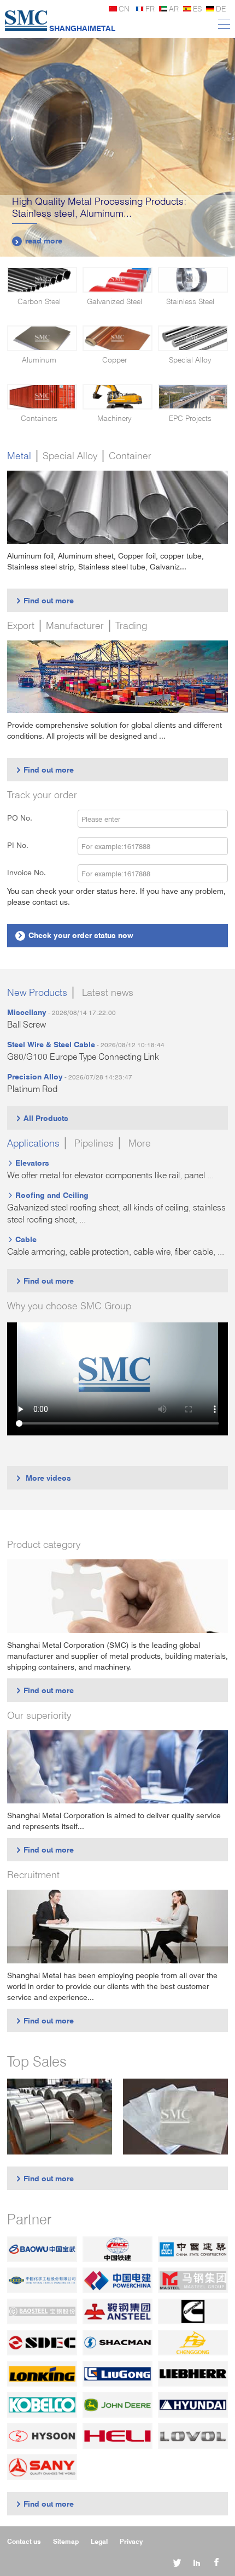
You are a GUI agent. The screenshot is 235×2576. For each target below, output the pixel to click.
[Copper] (117, 338)
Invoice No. (27, 872)
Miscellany (27, 1012)
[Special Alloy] (193, 338)
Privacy (131, 2541)
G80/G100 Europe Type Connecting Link (83, 1057)
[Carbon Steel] (42, 280)
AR (174, 8)
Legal (99, 2541)
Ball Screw (27, 1025)
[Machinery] (117, 397)
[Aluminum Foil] (175, 2117)
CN (124, 8)
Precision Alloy (35, 1076)
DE (221, 8)
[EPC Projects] (193, 397)
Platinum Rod (32, 1089)
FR (150, 8)
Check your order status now (75, 935)
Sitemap (66, 2541)
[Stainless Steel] (193, 280)
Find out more (45, 600)
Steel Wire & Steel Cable (51, 1044)
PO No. (26, 818)
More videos (43, 1478)
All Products (42, 1118)
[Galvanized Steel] (117, 280)
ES (197, 8)
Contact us (24, 2541)
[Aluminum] (42, 338)
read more (38, 241)
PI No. (24, 845)
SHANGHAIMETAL (82, 28)
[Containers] (42, 397)
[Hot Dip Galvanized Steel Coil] (60, 2117)
